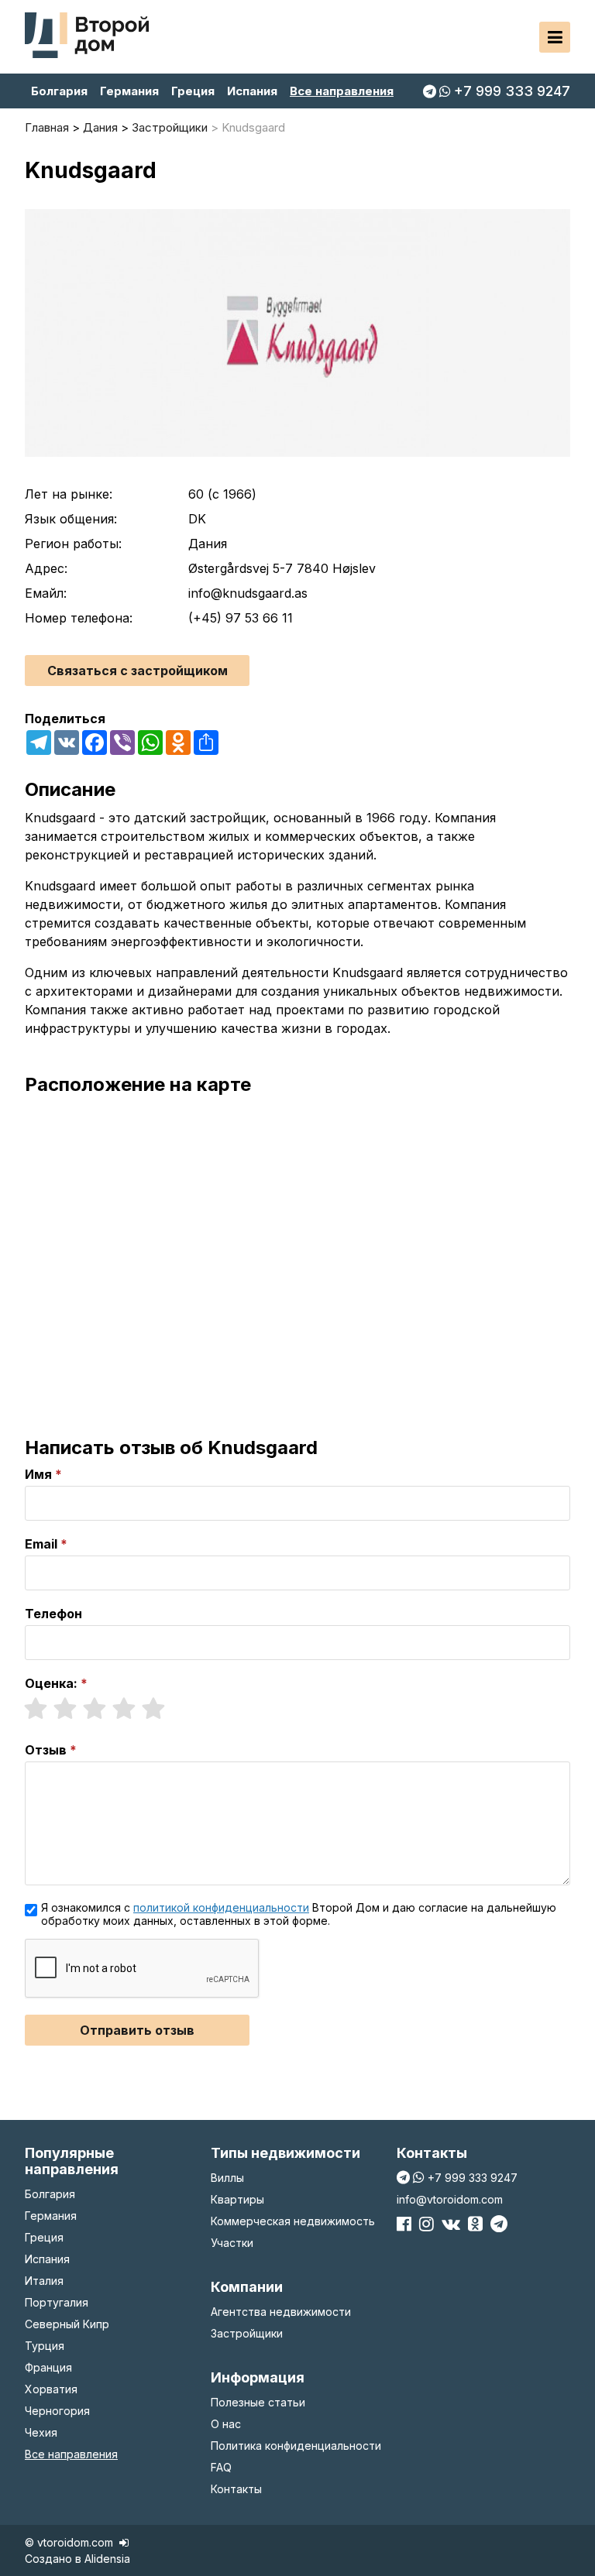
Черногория (57, 2411)
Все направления (342, 91)
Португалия (57, 2302)
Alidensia (107, 2559)
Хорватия (51, 2389)
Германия (129, 91)
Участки (232, 2243)
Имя (38, 1474)
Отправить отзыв (137, 2030)
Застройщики (247, 2333)
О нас (226, 2424)
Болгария (59, 91)
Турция (45, 2346)
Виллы (227, 2178)
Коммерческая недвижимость (293, 2221)
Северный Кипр (67, 2324)
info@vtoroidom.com (450, 2199)
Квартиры (237, 2199)
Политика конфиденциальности (296, 2446)
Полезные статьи (258, 2402)
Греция (193, 91)
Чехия (41, 2432)
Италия (44, 2281)
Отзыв (46, 1750)
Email (41, 1544)
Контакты (236, 2489)
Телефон (53, 1614)
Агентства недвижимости (281, 2312)
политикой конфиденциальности (221, 1907)
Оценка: (51, 1683)
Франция (48, 2367)
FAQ (221, 2467)
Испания (252, 91)
